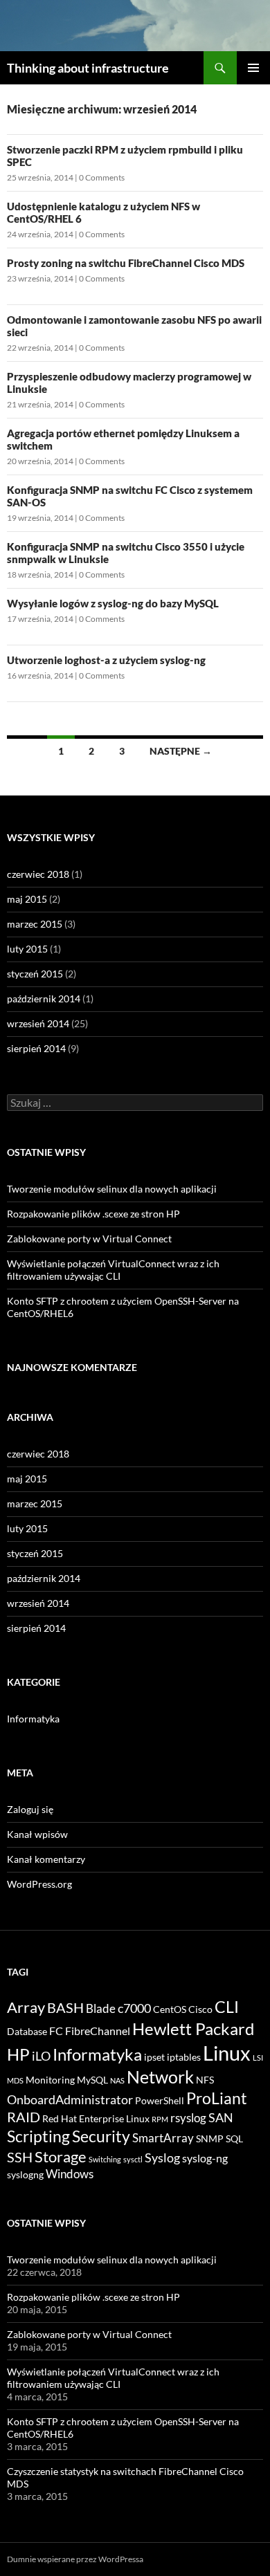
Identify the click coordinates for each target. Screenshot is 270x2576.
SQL (234, 2139)
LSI (258, 2058)
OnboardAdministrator (70, 2099)
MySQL (92, 2080)
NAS (117, 2080)
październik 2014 (44, 999)
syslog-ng (205, 2158)
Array (26, 2007)
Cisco (200, 2009)
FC (56, 2031)
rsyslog (188, 2118)
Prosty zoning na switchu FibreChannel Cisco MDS (126, 263)
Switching (105, 2159)
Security (101, 2136)
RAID (24, 2117)
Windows (70, 2174)
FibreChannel (98, 2031)
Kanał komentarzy (46, 1859)
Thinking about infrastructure (88, 68)
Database (27, 2032)
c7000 (134, 2008)
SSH (20, 2157)
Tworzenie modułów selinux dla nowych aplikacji (112, 1189)
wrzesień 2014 (38, 1023)
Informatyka (33, 1719)
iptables (184, 2057)
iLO (41, 2056)
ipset (154, 2057)
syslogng (25, 2175)
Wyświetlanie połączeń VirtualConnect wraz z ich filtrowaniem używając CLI (113, 1270)
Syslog (162, 2158)
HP (18, 2054)
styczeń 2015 (35, 974)
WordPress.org (39, 1884)
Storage (61, 2156)
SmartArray (163, 2138)
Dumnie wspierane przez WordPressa (75, 2559)
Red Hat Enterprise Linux (96, 2119)
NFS (205, 2080)
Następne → (181, 751)
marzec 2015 (35, 924)
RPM (160, 2119)
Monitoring (50, 2080)
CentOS (170, 2009)
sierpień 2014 (36, 1048)
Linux (227, 2053)
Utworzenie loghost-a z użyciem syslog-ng (106, 660)
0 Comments (102, 177)
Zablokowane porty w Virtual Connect (89, 1239)
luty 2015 (27, 949)
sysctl (133, 2159)
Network (160, 2077)
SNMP (210, 2139)
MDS (15, 2080)
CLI (227, 2007)
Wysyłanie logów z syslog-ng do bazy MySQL (113, 603)
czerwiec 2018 (38, 874)
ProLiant (217, 2098)
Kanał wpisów (37, 1834)
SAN (221, 2117)
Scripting (38, 2136)
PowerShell (160, 2101)
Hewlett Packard (193, 2028)
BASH (65, 2007)
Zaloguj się (30, 1809)
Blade (101, 2008)
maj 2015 (27, 899)
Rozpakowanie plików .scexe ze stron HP (93, 1214)
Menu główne (253, 68)
